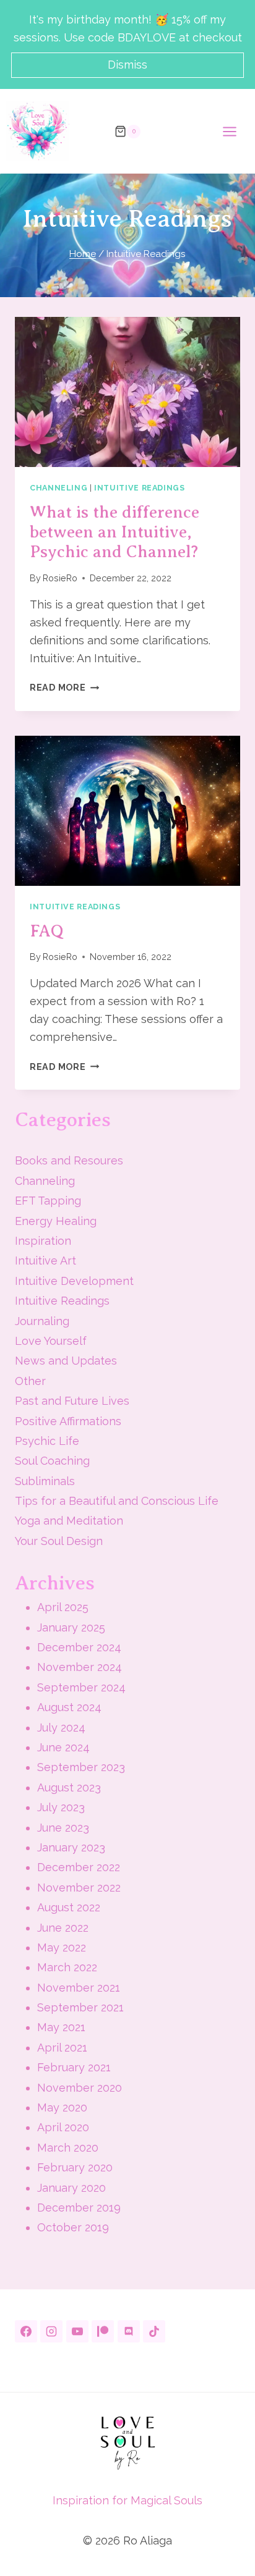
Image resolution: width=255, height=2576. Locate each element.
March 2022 (67, 1967)
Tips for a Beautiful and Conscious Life (117, 1501)
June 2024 (63, 1747)
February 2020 (75, 2167)
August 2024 (69, 1707)
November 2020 (80, 2088)
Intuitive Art (45, 1261)
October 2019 (73, 2227)
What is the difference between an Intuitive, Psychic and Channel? (115, 532)
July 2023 (61, 1807)
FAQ (47, 931)
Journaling (42, 1321)
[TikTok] (154, 2331)
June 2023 (63, 1828)
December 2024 (79, 1647)
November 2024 (80, 1667)
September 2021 (80, 2007)
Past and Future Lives (72, 1401)
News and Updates (66, 1361)
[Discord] (129, 2331)
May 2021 (61, 2027)
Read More (64, 687)
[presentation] (127, 392)
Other (30, 1381)
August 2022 (69, 1907)
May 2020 (62, 2107)
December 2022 (79, 1867)
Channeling (58, 488)
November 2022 (79, 1888)
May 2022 (62, 1947)
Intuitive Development (74, 1281)
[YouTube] (77, 2331)
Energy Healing (56, 1221)
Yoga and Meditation (69, 1521)
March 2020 (68, 2148)
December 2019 (79, 2208)
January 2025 (71, 1627)
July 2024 (61, 1728)
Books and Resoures (69, 1160)
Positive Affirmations (68, 1421)
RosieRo (60, 578)
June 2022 (63, 1928)
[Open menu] (236, 131)
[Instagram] (51, 2331)
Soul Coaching (52, 1461)
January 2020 (71, 2188)
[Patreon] (103, 2331)
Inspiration (43, 1241)
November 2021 (79, 1988)
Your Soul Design (59, 1541)
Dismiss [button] (127, 65)
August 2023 (69, 1787)
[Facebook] (26, 2331)
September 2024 (81, 1687)
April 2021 (62, 2048)
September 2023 (81, 1767)
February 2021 (74, 2067)
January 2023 (71, 1847)
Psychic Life (47, 1441)
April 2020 (63, 2127)
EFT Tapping (48, 1201)
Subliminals (45, 1481)
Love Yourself (51, 1341)
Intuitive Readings (139, 488)
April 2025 (63, 1607)
